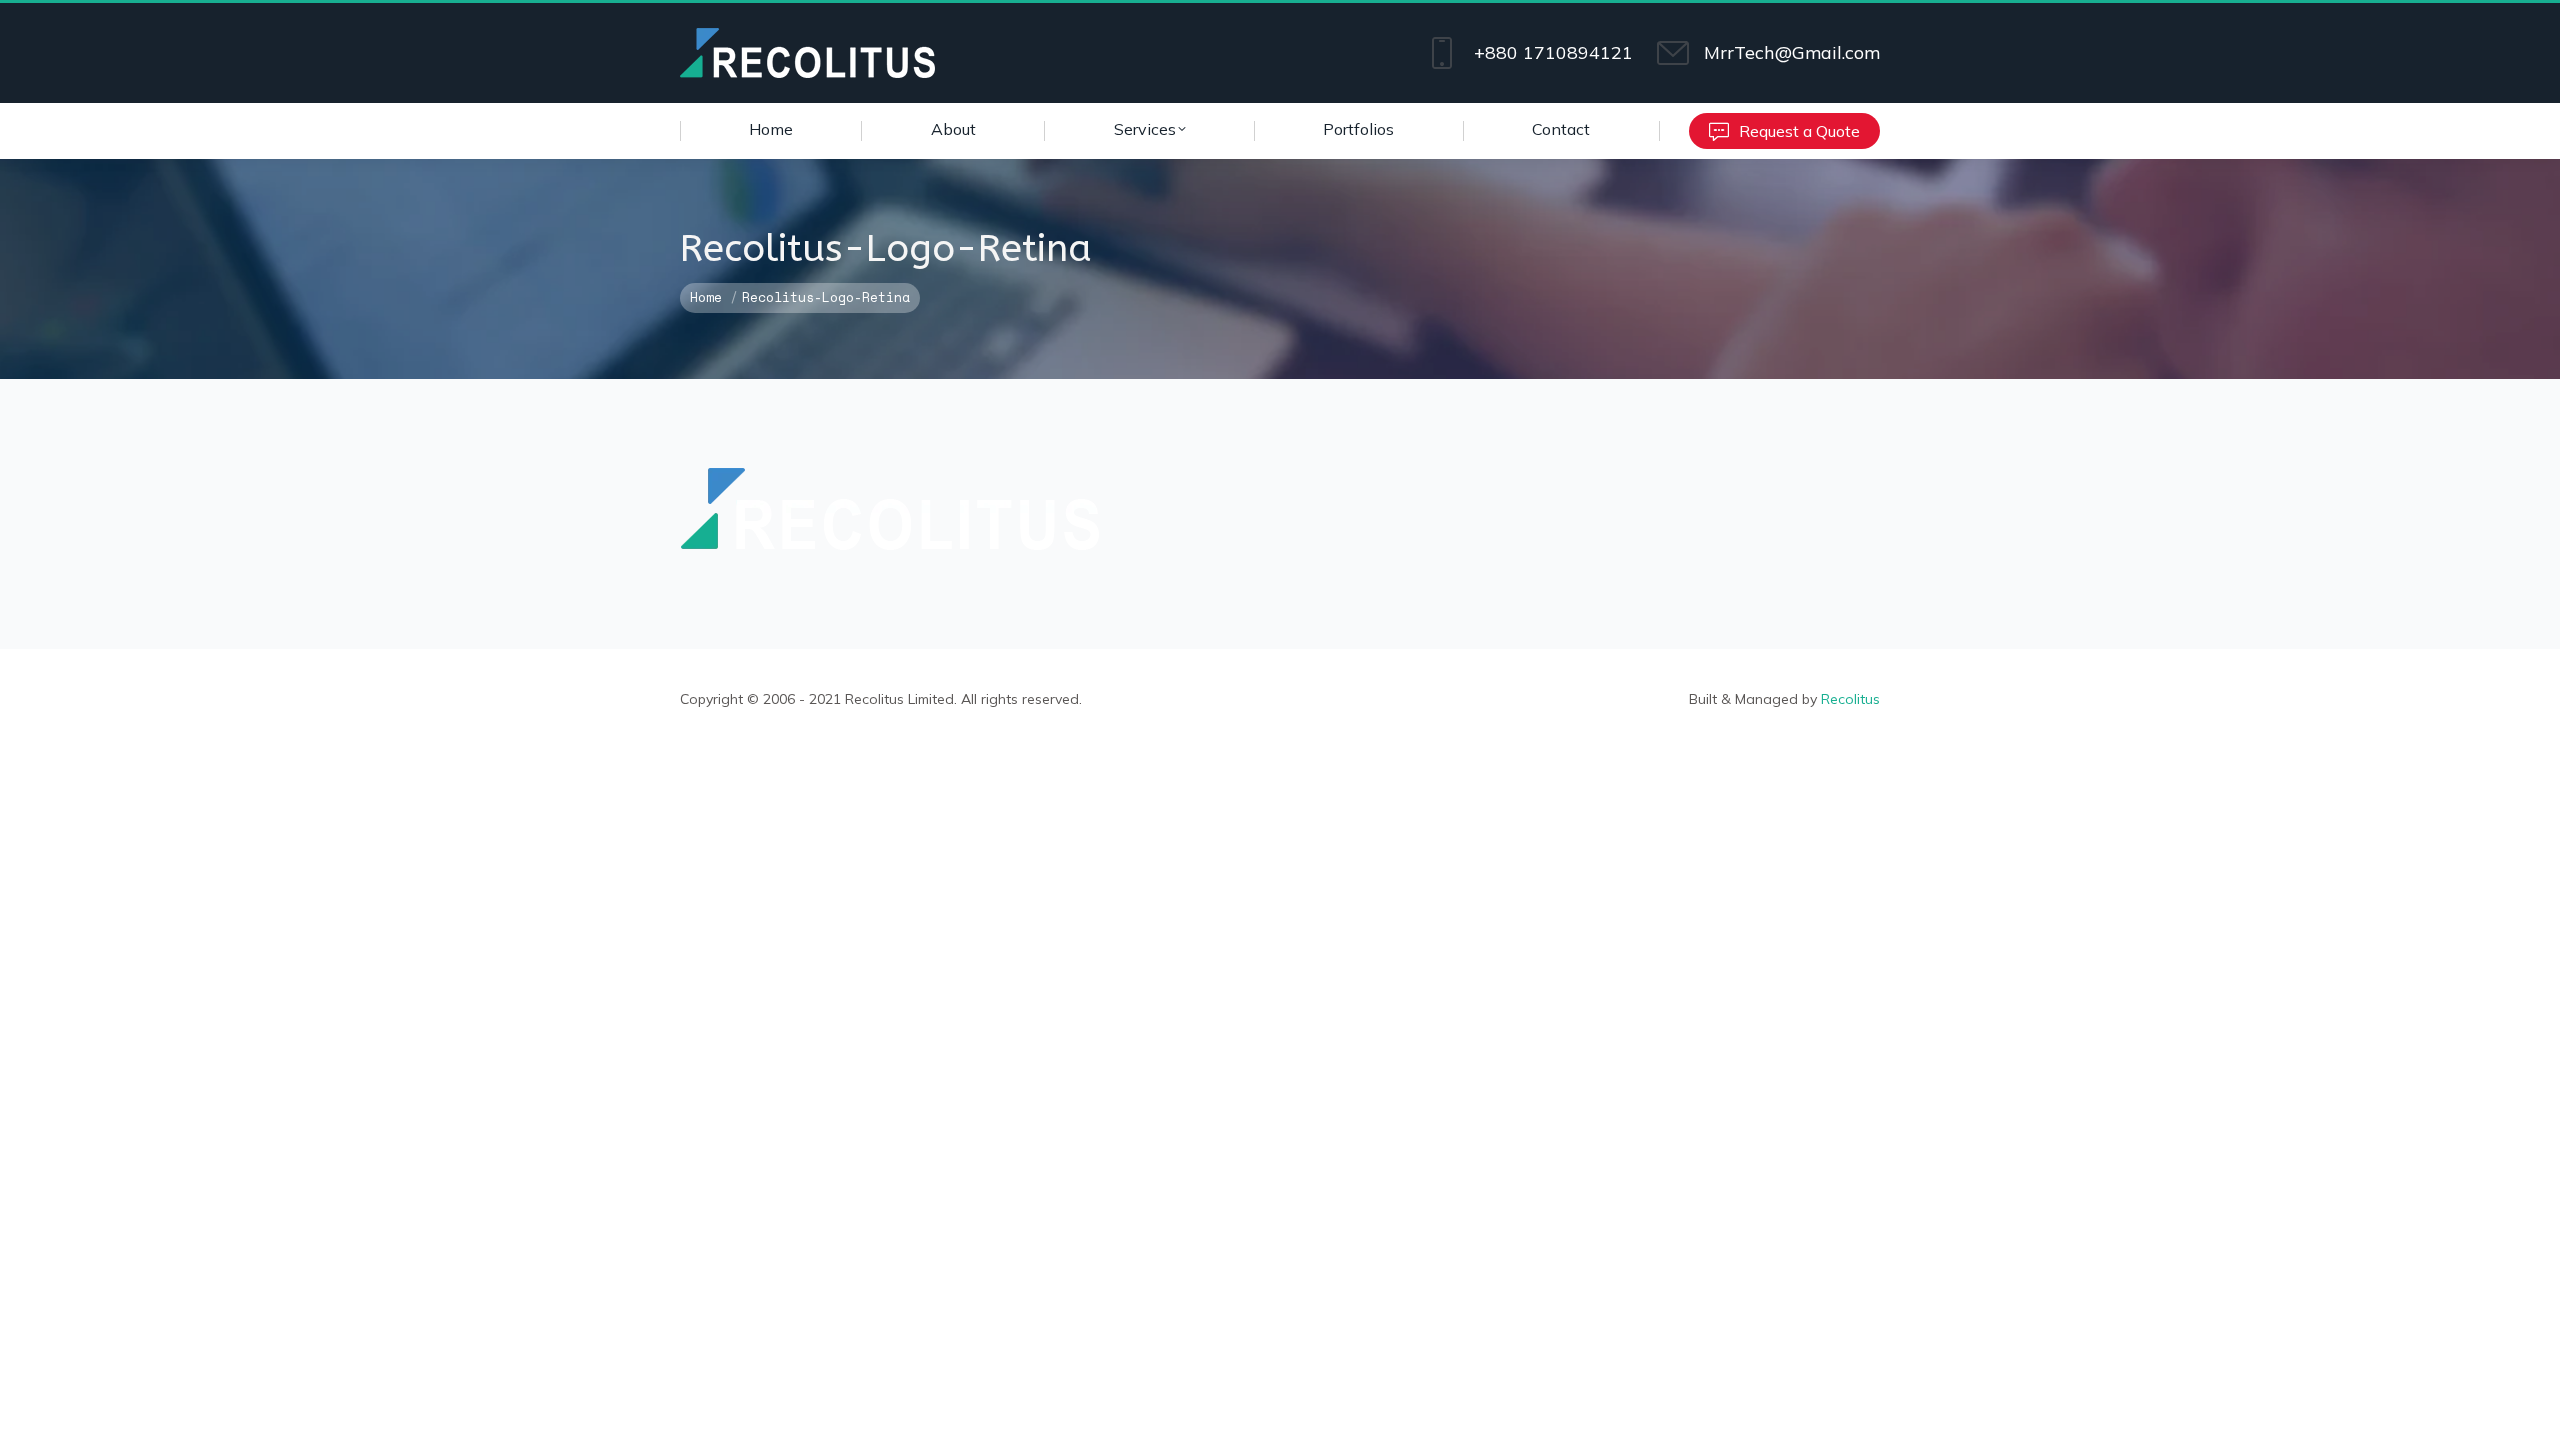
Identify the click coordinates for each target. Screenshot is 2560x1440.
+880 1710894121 (1553, 53)
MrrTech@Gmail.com (1792, 53)
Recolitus (1850, 699)
